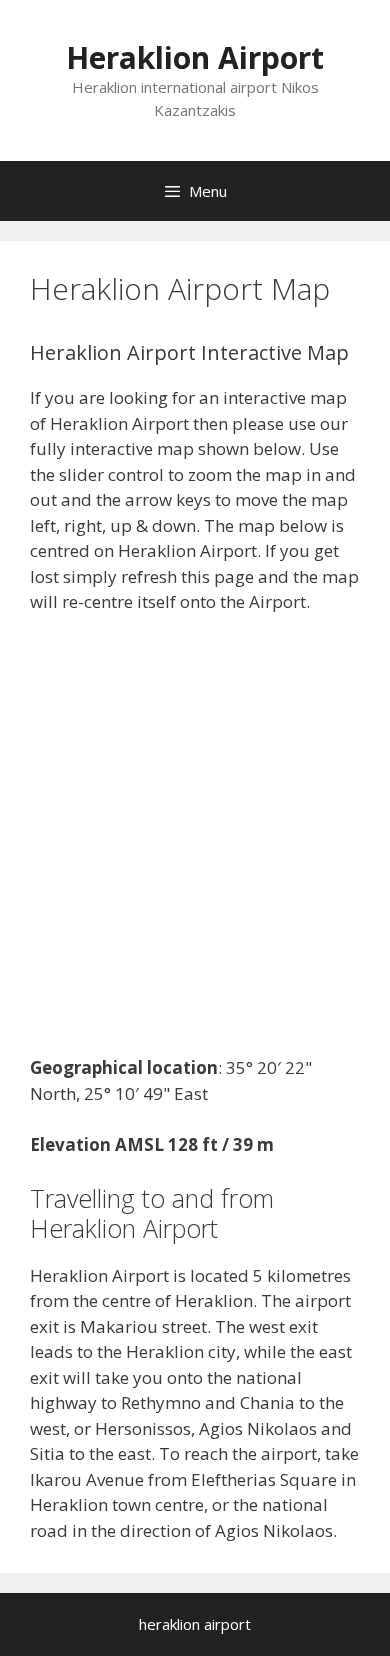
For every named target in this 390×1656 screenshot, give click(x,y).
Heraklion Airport (195, 57)
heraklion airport (195, 1624)
